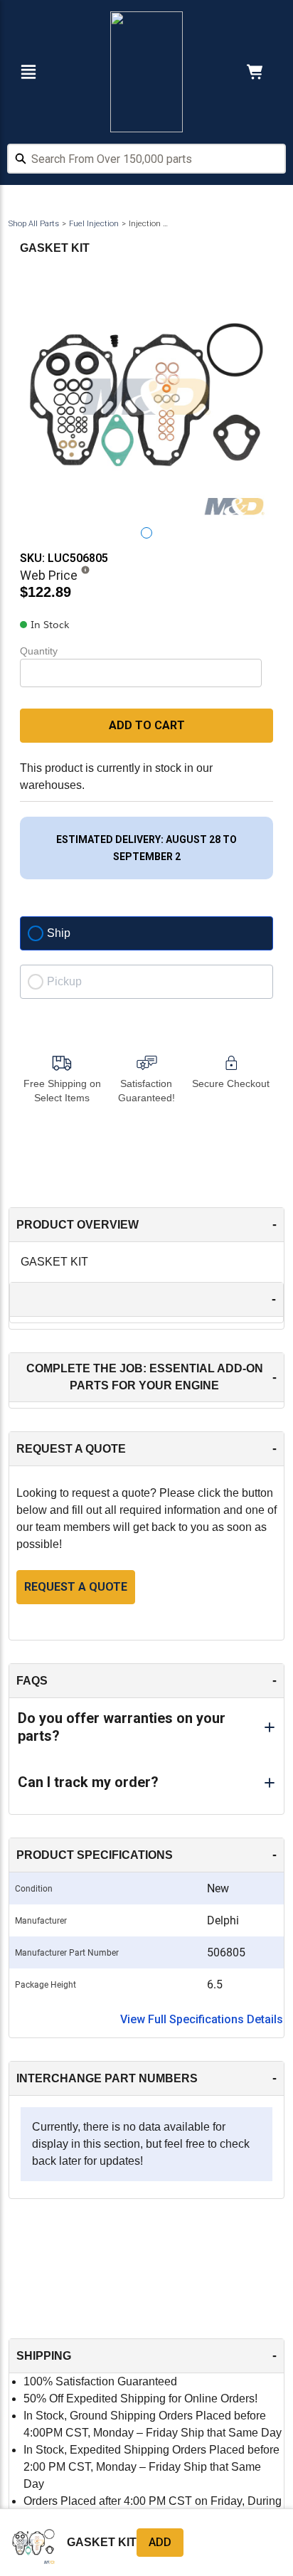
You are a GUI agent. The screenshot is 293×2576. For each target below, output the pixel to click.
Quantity (39, 651)
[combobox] (146, 161)
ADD (160, 2542)
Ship (59, 933)
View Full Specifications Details (202, 2019)
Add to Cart (147, 725)
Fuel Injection (94, 224)
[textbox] (146, 159)
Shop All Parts (34, 224)
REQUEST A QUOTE (76, 1587)
